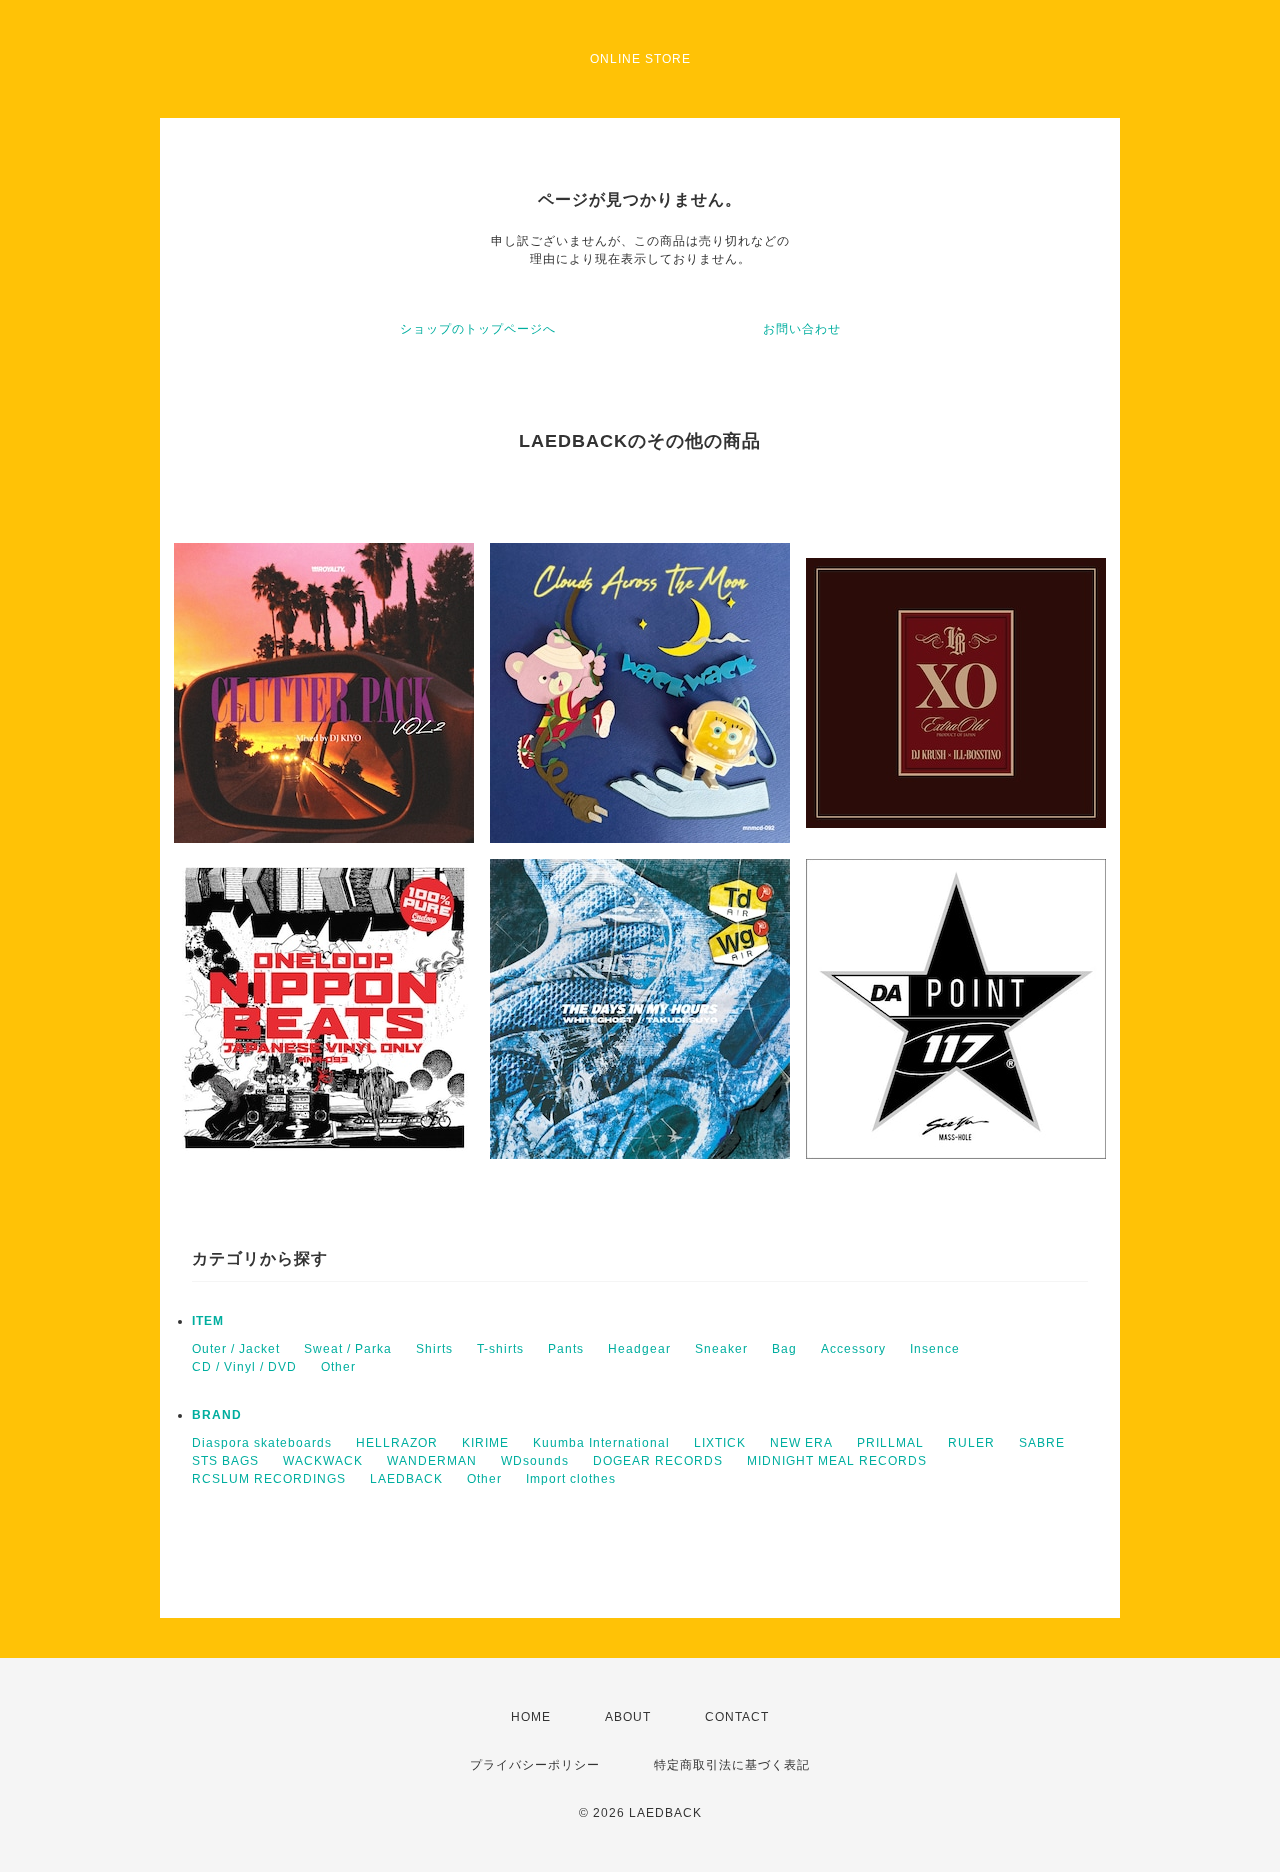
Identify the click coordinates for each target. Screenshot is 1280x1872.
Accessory (853, 1349)
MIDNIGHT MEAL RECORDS (837, 1461)
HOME (531, 1717)
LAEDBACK (406, 1479)
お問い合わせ (802, 329)
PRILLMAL (890, 1443)
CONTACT (737, 1717)
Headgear (639, 1349)
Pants (566, 1349)
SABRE (1042, 1443)
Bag (784, 1349)
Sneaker (721, 1349)
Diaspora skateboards (262, 1443)
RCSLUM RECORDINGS (269, 1479)
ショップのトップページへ (478, 329)
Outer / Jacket (236, 1349)
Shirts (434, 1349)
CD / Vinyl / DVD (244, 1367)
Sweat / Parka (348, 1349)
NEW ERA (801, 1443)
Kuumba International (601, 1443)
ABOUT (628, 1717)
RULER (971, 1443)
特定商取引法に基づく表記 (732, 1765)
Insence (935, 1349)
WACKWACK (323, 1461)
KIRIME (485, 1443)
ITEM (208, 1321)
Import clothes (571, 1479)
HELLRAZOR (397, 1443)
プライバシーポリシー (535, 1765)
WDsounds (535, 1461)
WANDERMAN (432, 1461)
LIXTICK (720, 1443)
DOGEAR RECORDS (658, 1461)
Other (338, 1367)
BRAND (217, 1415)
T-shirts (500, 1349)
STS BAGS (225, 1461)
